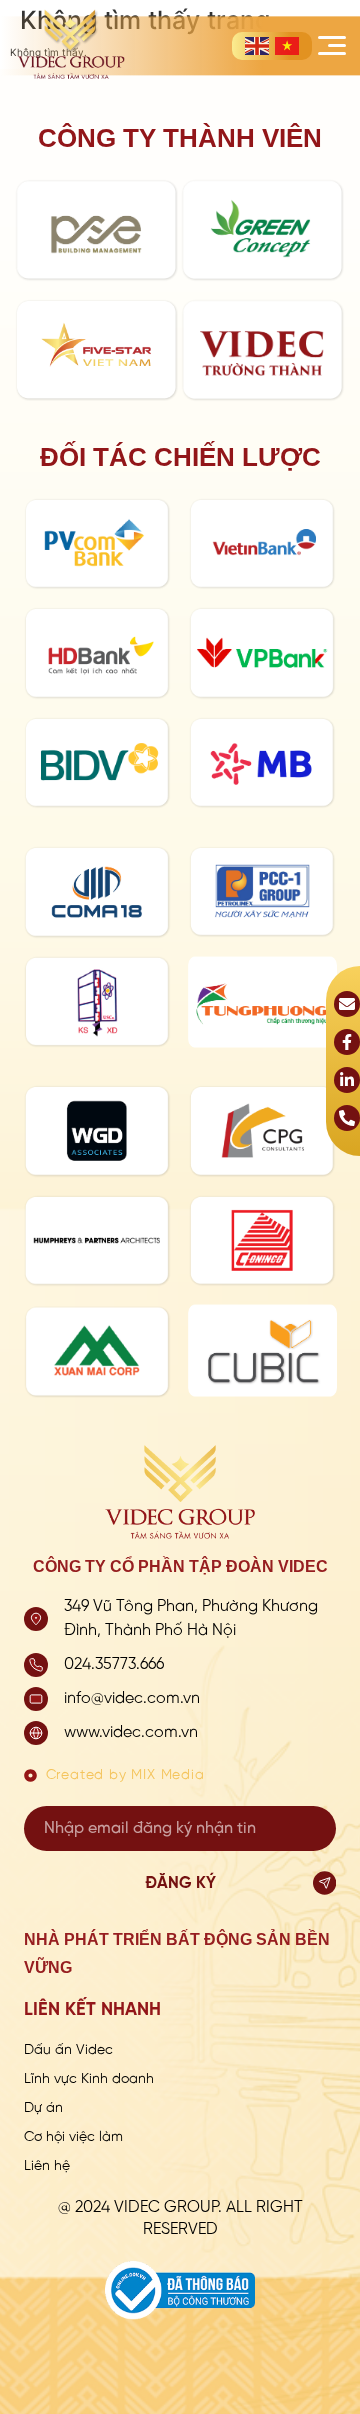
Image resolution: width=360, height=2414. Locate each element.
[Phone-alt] (347, 1118)
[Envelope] (347, 1004)
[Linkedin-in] (347, 1080)
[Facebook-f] (347, 1042)
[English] (257, 46)
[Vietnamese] (287, 46)
